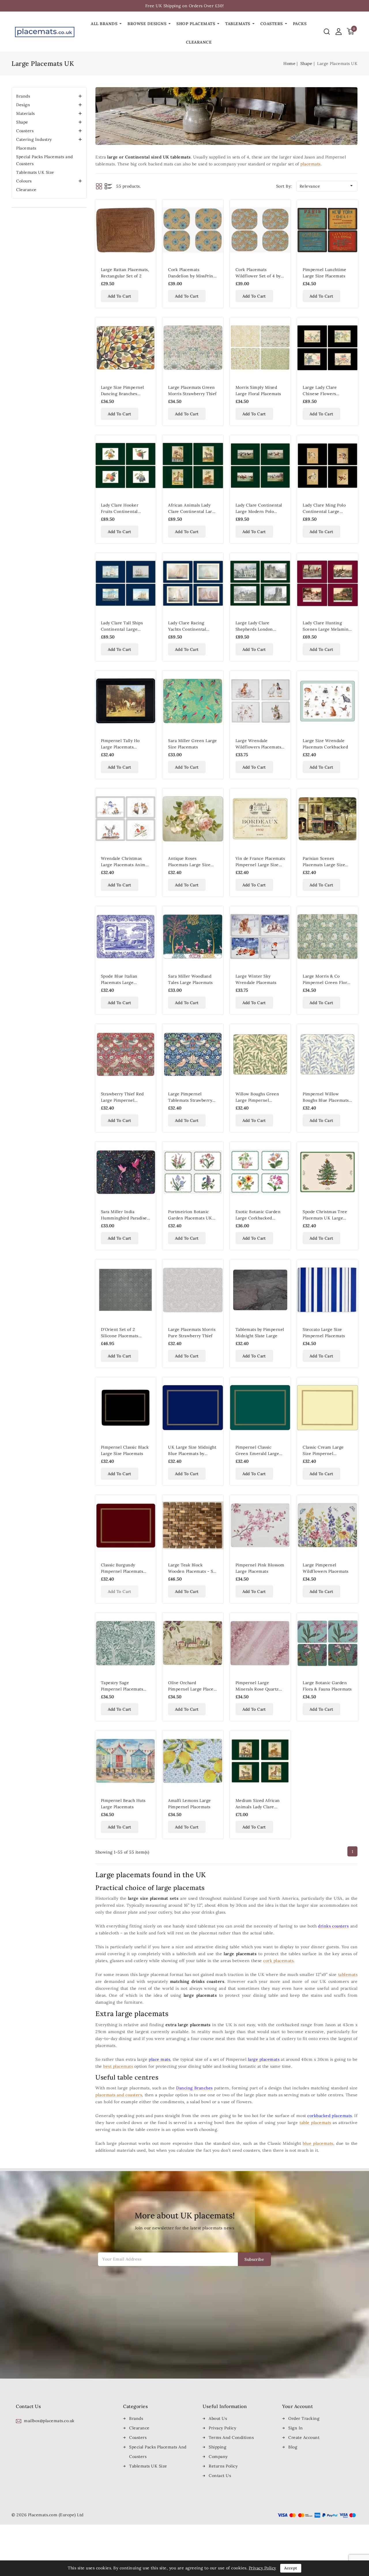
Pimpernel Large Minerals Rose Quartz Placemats (257, 1689)
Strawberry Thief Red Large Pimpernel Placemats (122, 1100)
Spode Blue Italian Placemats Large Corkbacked (119, 982)
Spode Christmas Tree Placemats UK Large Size (325, 1218)
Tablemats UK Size (35, 172)
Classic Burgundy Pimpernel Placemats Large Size (122, 1571)
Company (218, 2457)
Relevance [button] (327, 186)
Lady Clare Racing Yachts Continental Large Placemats (187, 629)
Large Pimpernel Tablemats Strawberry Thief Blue (190, 1100)
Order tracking (304, 2418)
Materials (26, 113)
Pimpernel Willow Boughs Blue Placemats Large (326, 1100)
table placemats (315, 2123)
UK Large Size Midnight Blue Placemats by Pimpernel (192, 1454)
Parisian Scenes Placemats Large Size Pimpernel (324, 865)
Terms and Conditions (231, 2437)
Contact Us (220, 2476)
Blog (293, 2447)
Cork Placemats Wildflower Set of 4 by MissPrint (258, 276)
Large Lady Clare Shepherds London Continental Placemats (258, 629)
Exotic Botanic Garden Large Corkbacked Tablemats (258, 1218)
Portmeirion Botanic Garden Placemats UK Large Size (190, 1218)
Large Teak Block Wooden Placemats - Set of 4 (193, 1571)
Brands (23, 96)
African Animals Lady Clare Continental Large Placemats (193, 511)
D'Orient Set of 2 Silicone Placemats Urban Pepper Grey (121, 1336)
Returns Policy (223, 2466)
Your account (298, 2406)
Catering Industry (34, 139)
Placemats (26, 148)
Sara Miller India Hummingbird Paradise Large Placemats (124, 1218)
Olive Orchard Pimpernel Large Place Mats (191, 1689)
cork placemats (278, 1961)
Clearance (26, 190)
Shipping (218, 2447)
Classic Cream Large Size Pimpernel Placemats (323, 1454)
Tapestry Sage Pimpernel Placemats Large (122, 1689)
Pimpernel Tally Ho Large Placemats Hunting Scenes (120, 747)
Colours (24, 181)
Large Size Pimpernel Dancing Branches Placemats (123, 394)
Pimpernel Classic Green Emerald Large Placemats (257, 1454)
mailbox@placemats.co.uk (49, 2421)
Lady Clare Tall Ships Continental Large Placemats (122, 629)
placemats (310, 164)
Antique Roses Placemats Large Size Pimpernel (189, 865)
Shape (22, 122)
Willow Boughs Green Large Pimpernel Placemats (257, 1100)
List (108, 186)
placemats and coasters (119, 2095)
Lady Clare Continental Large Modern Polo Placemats (259, 511)
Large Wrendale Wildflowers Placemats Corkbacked (258, 747)
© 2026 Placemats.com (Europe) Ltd (48, 2515)
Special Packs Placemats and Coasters (45, 160)
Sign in (296, 2428)
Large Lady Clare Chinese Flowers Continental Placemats (325, 394)
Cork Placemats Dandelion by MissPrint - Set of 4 (191, 276)
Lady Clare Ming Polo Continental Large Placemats (324, 511)
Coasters (25, 131)
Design (23, 105)
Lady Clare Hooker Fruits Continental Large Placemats (120, 511)
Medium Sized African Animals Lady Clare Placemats (258, 1807)
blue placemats (318, 2143)
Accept (291, 2568)
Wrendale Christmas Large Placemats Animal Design (125, 865)
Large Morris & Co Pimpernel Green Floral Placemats (327, 982)
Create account (304, 2437)
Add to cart (120, 296)
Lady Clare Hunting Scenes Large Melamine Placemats (327, 629)
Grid (99, 186)
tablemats (348, 1975)
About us (218, 2418)
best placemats (118, 2066)
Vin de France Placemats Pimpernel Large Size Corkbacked (260, 865)
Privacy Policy (222, 2428)
